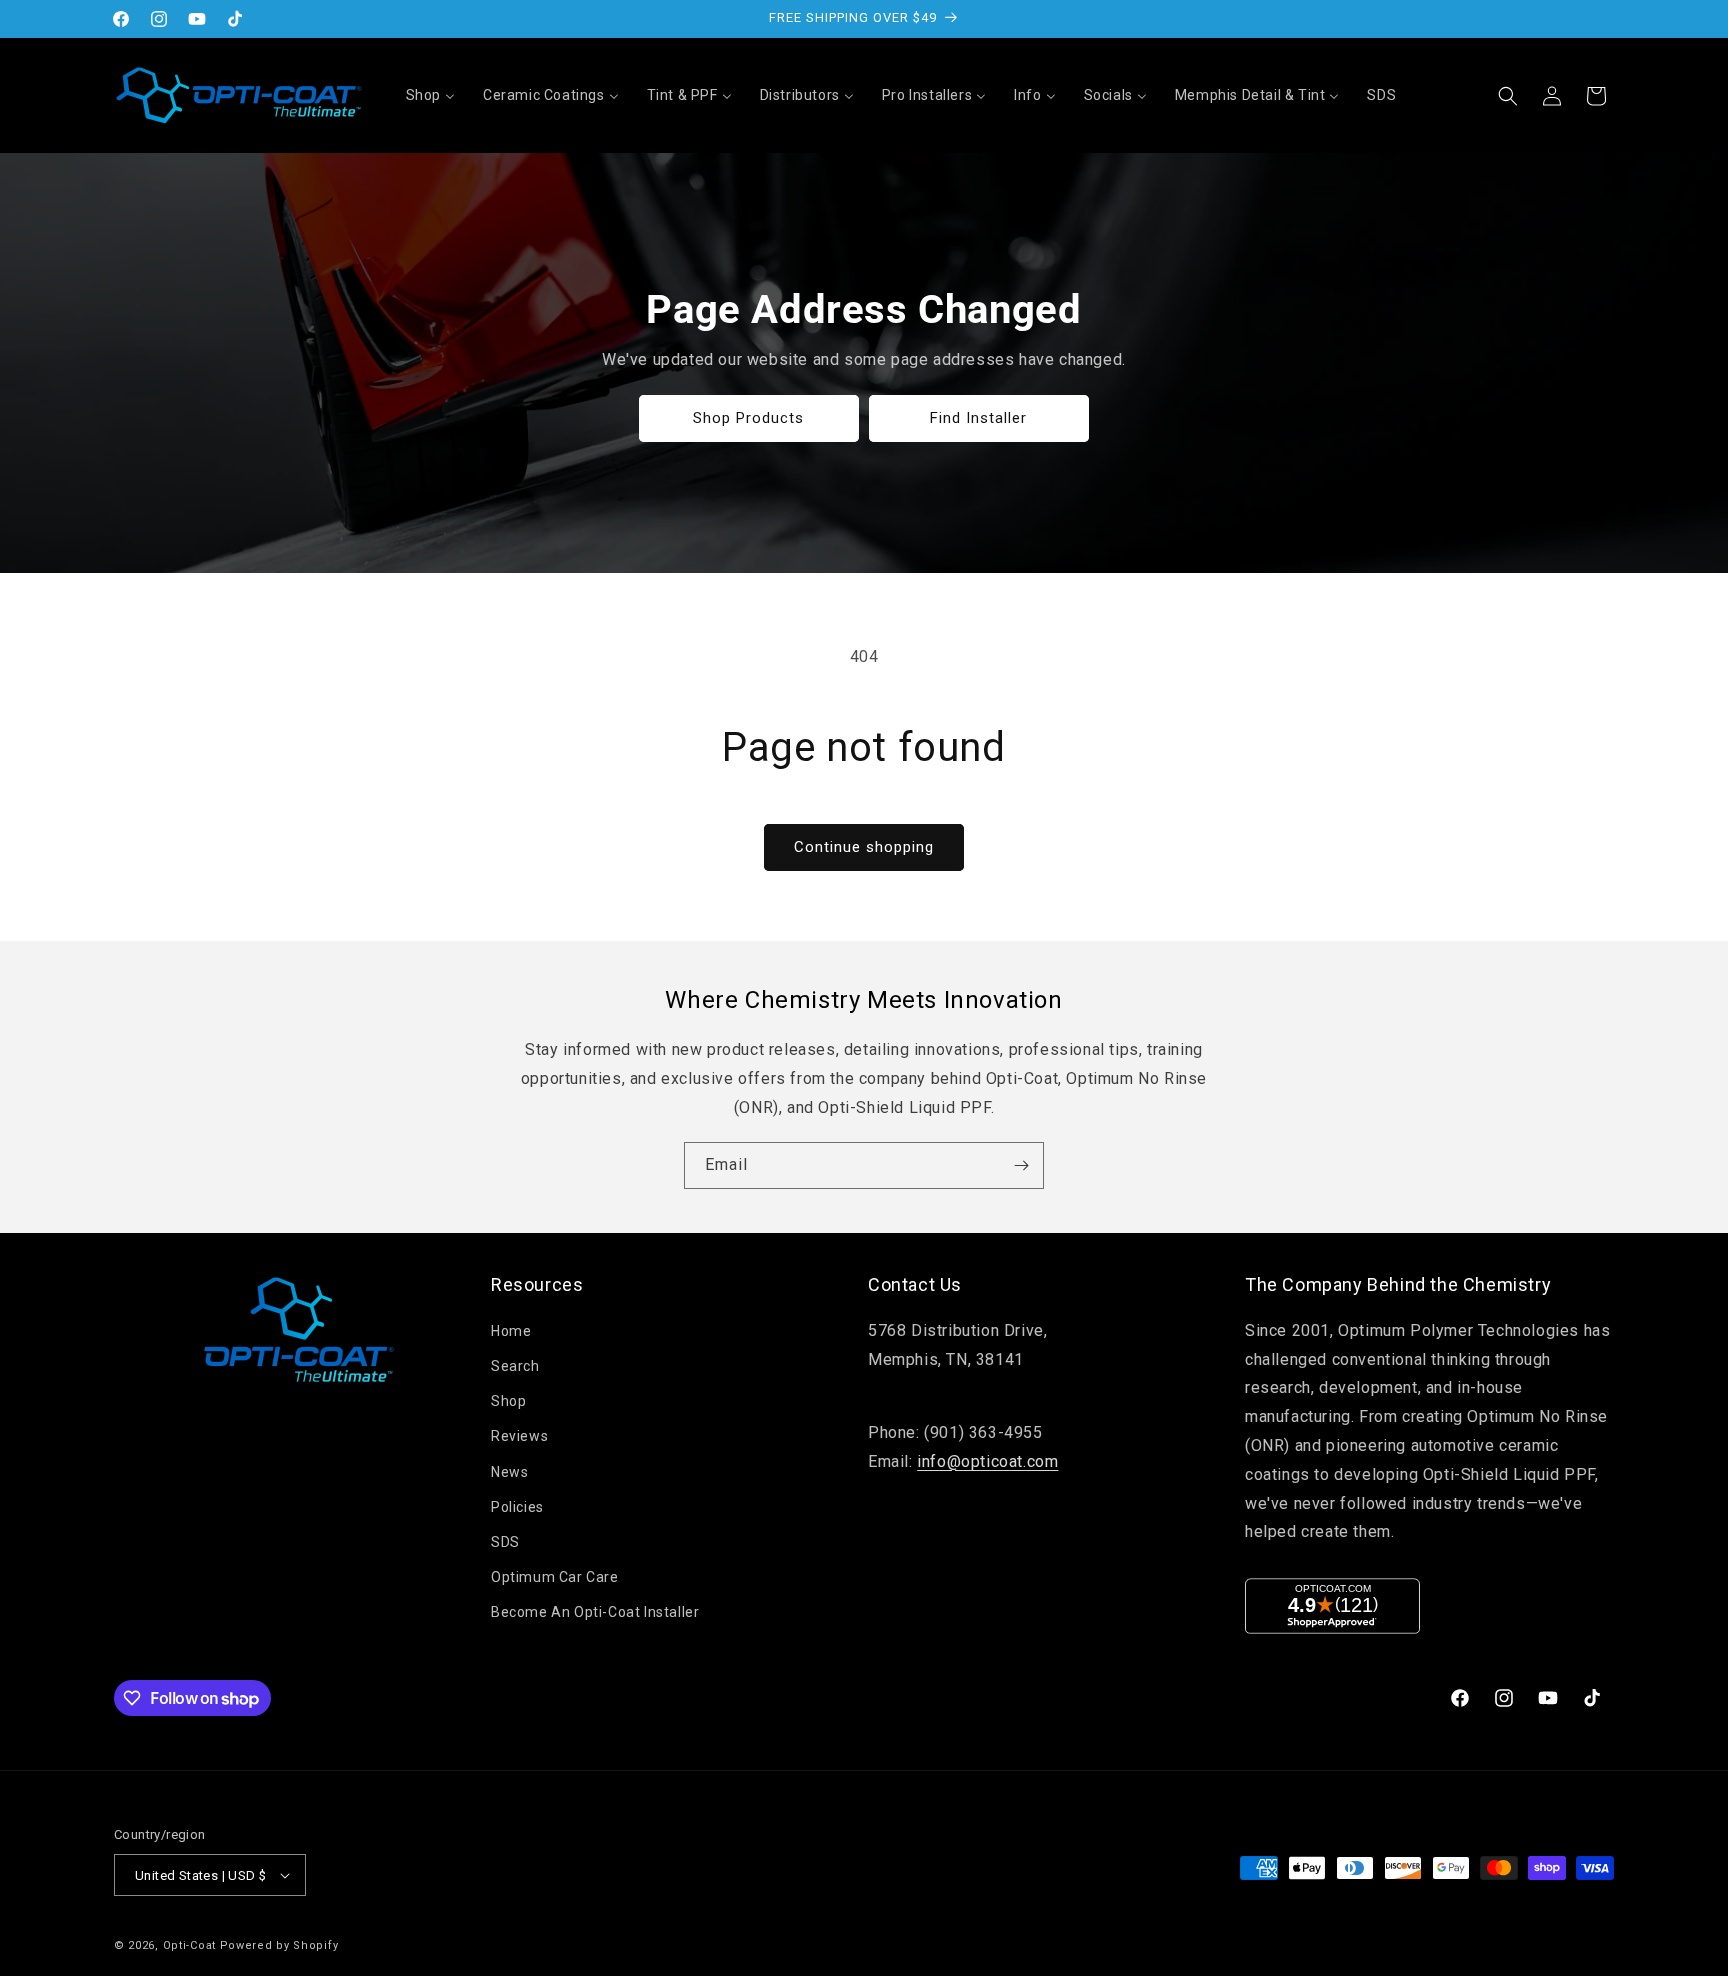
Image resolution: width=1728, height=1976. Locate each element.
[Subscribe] (1021, 1165)
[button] (1508, 96)
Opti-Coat (189, 1945)
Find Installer (979, 418)
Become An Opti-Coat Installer (595, 1612)
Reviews (519, 1436)
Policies (517, 1507)
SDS (505, 1542)
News (509, 1472)
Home (511, 1331)
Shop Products (749, 418)
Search (515, 1366)
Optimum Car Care (555, 1577)
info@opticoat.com (987, 1461)
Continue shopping (864, 847)
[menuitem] (430, 95)
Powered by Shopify (279, 1945)
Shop (508, 1401)
